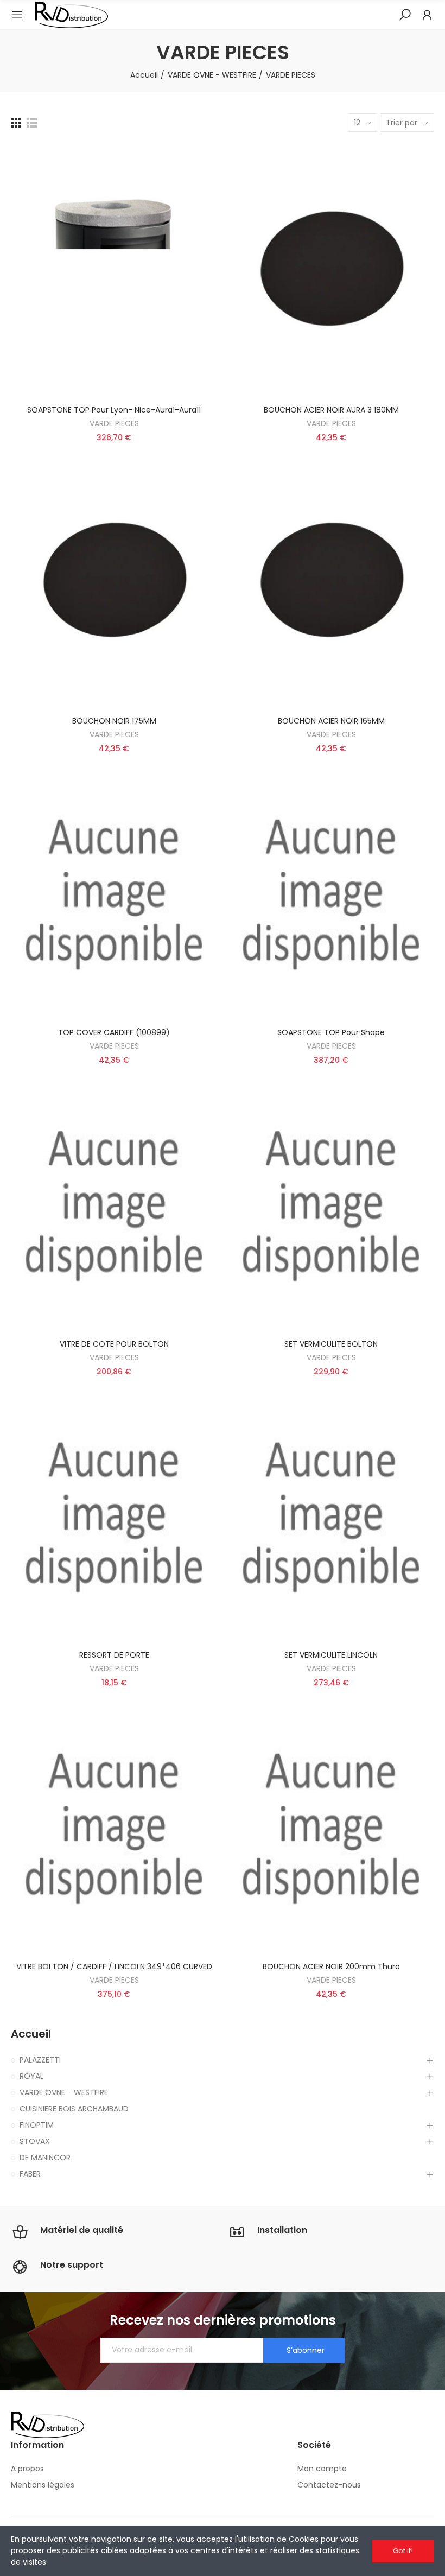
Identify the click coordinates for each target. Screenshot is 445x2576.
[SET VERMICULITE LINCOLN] (331, 1517)
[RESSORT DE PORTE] (114, 1517)
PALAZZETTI (40, 2060)
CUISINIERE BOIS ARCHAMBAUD (74, 2109)
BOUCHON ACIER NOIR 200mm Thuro (331, 1966)
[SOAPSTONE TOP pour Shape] (331, 893)
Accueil (31, 2034)
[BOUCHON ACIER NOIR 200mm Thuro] (331, 1828)
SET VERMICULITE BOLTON (331, 1344)
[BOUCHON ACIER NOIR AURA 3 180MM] (331, 271)
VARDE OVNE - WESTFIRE (64, 2092)
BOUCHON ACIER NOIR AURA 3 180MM (331, 410)
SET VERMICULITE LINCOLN (331, 1655)
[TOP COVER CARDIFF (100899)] (114, 893)
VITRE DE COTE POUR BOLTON (114, 1344)
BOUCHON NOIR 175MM (114, 721)
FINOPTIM (37, 2125)
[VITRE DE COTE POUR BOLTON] (114, 1205)
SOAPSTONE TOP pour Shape (331, 1032)
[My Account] (427, 15)
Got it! (403, 2551)
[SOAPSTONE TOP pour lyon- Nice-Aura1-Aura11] (114, 271)
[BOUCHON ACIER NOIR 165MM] (331, 582)
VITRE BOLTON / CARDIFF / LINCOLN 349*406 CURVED (114, 1966)
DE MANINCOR (45, 2158)
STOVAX (35, 2141)
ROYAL (31, 2076)
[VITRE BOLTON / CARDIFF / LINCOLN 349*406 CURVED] (114, 1828)
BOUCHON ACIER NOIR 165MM (331, 721)
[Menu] (17, 15)
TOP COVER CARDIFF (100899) (114, 1032)
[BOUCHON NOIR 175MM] (114, 582)
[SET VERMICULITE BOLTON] (331, 1205)
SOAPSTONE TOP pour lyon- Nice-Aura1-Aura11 (114, 410)
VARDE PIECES (114, 423)
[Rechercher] (405, 14)
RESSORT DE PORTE (114, 1655)
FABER (30, 2174)
